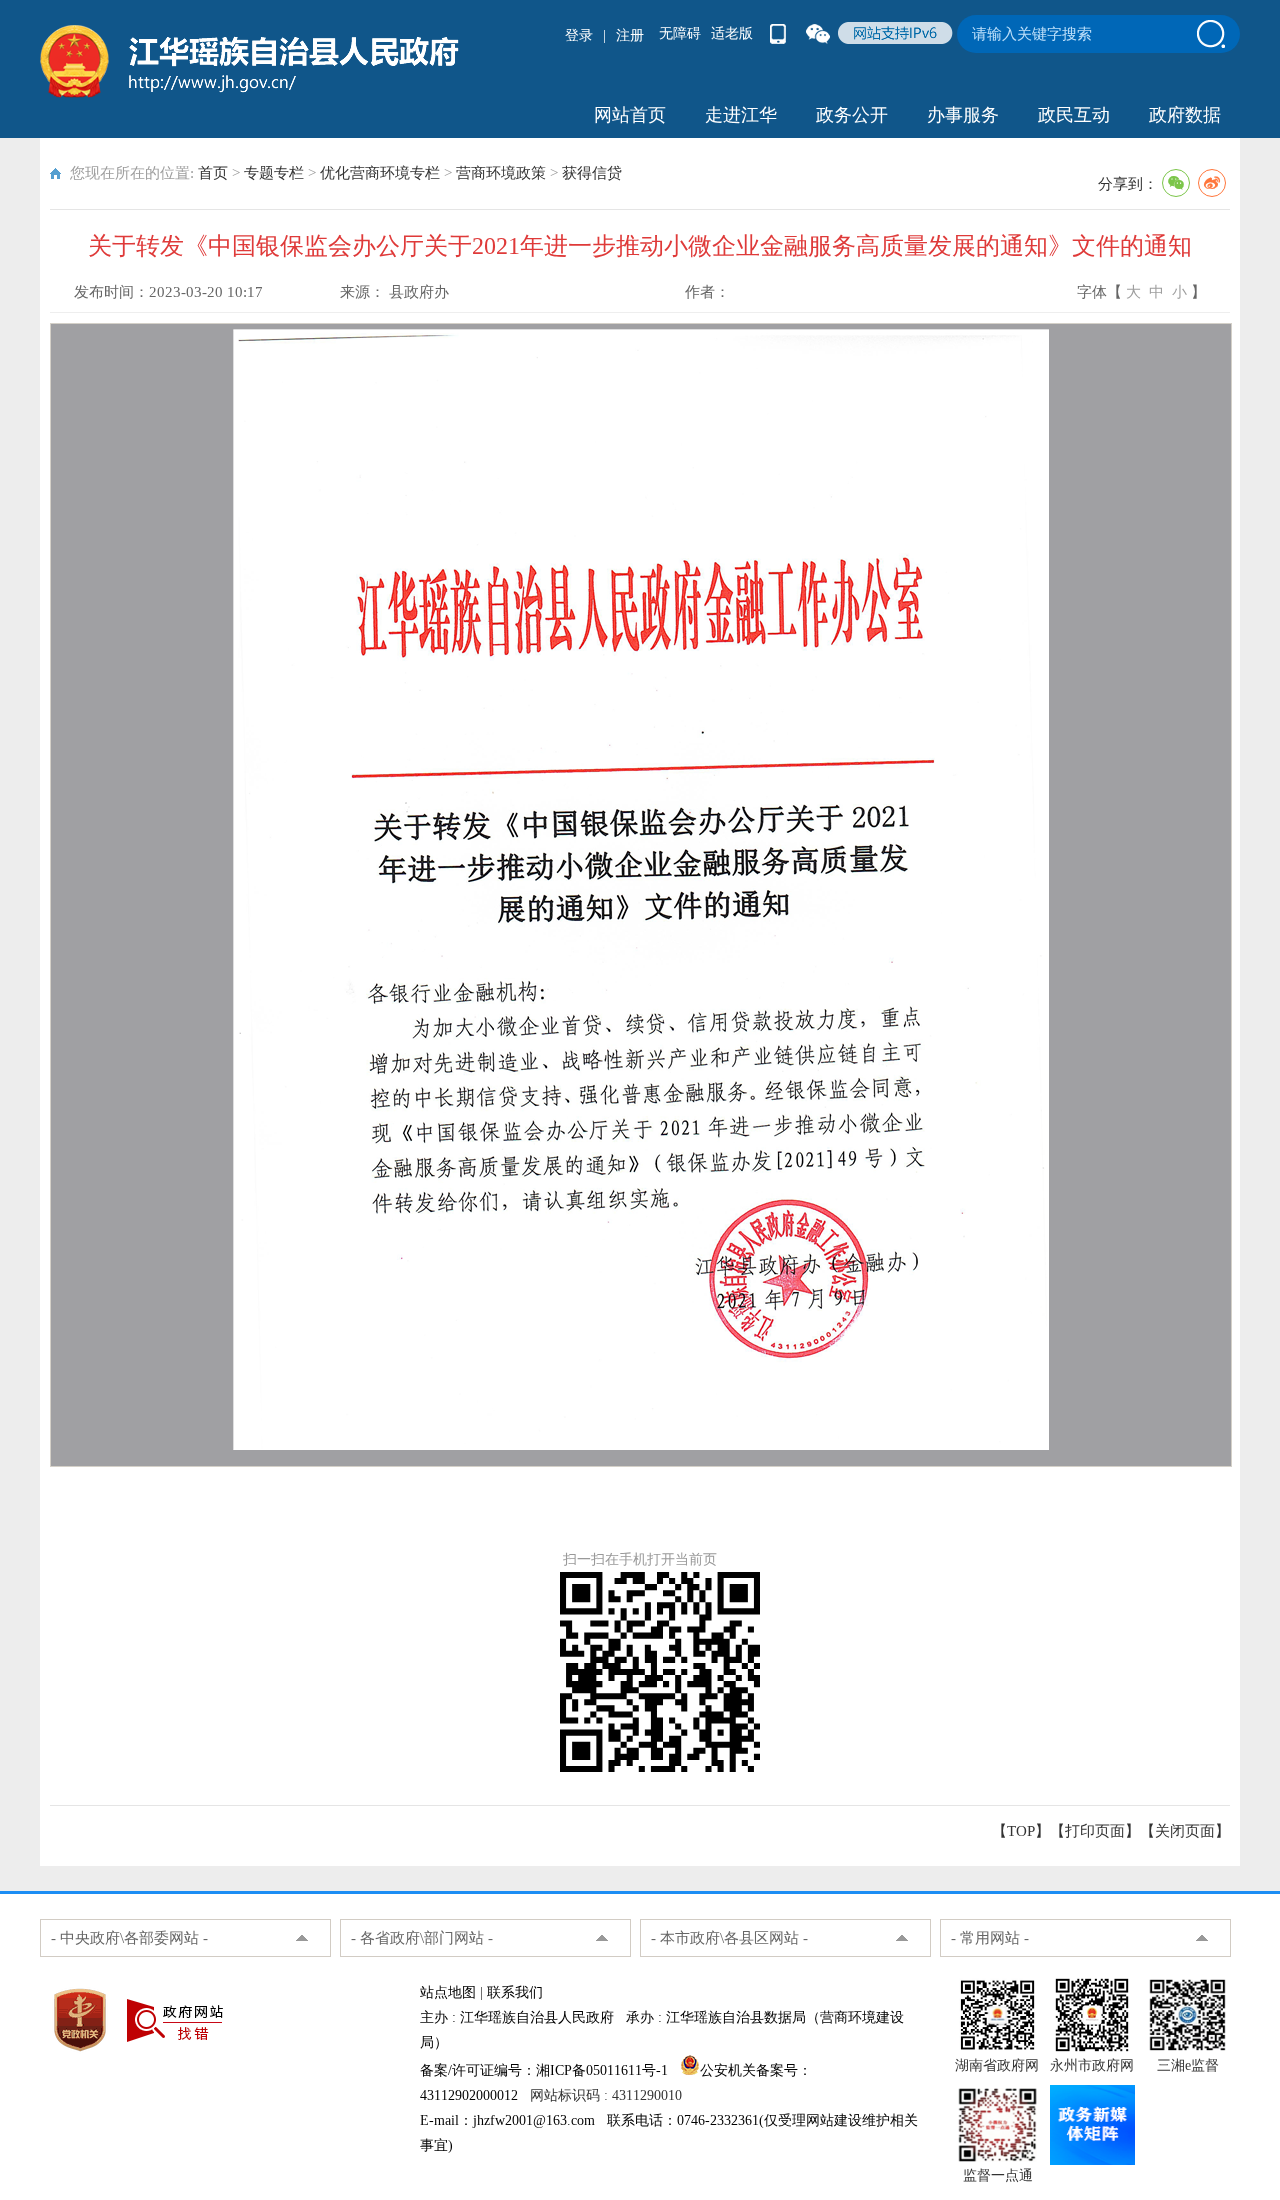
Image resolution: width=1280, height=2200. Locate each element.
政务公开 (852, 115)
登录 (579, 35)
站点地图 (448, 1992)
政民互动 (1074, 115)
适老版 (732, 33)
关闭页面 (1185, 1831)
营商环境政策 (501, 173)
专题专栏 (274, 173)
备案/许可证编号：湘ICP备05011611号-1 (544, 2070)
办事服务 (963, 115)
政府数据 (1185, 115)
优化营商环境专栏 (380, 173)
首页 (213, 173)
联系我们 (515, 1992)
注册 (630, 35)
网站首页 (630, 115)
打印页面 (1095, 1831)
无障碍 (680, 33)
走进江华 (741, 115)
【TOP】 (1021, 1831)
